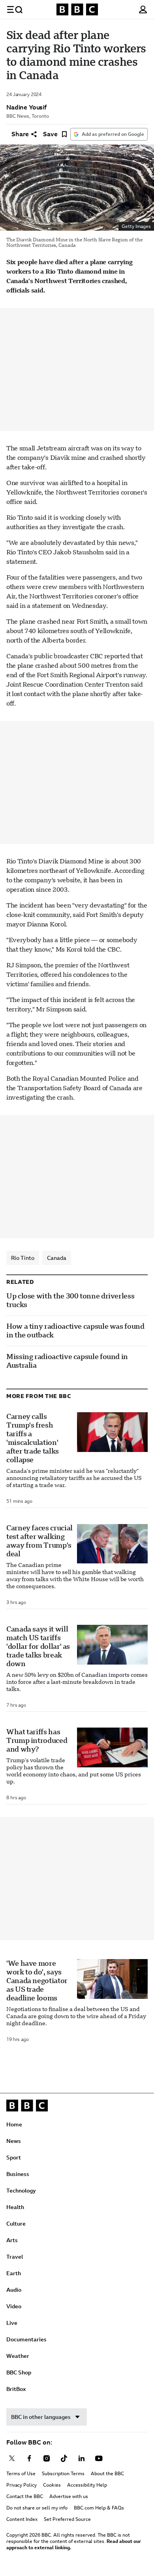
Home (14, 2124)
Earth (14, 2273)
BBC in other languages (41, 2417)
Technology (21, 2191)
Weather (18, 2356)
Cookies (52, 2485)
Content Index (22, 2519)
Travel (15, 2257)
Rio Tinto (23, 1258)
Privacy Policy (22, 2485)
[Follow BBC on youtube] (99, 2458)
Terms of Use (21, 2474)
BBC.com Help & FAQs (99, 2508)
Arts (12, 2240)
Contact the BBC (25, 2496)
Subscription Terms (63, 2474)
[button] (15, 9)
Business (18, 2174)
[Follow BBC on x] (12, 2458)
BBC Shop (19, 2372)
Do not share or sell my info (37, 2508)
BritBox (16, 2389)
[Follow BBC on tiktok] (64, 2458)
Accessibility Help (87, 2485)
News (14, 2141)
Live (12, 2323)
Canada (57, 1258)
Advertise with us (69, 2496)
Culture (16, 2224)
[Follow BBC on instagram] (47, 2458)
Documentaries (26, 2339)
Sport (14, 2157)
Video (14, 2306)
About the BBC (107, 2474)
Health (15, 2207)
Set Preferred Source (67, 2519)
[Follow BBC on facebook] (29, 2458)
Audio (14, 2290)
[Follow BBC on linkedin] (81, 2458)
